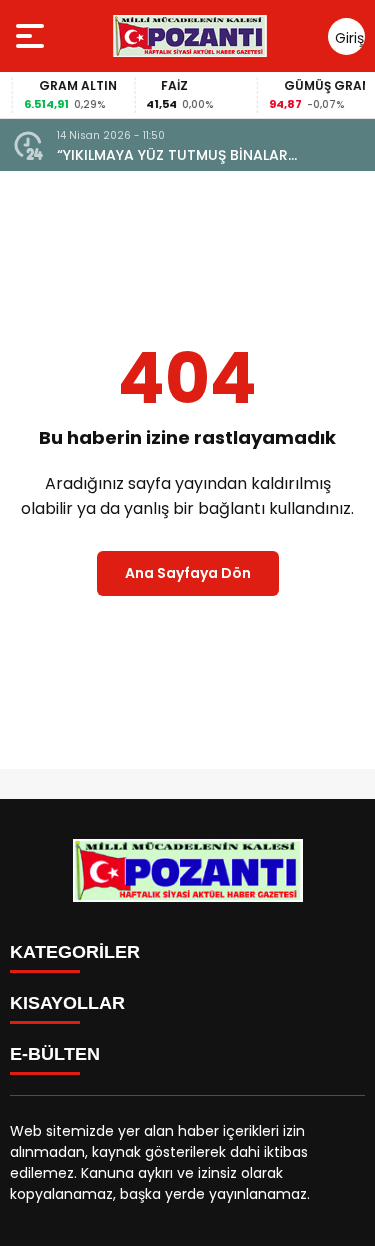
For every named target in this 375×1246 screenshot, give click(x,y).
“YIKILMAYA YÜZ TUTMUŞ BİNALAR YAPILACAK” (172, 155)
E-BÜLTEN (55, 1054)
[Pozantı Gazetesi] (191, 36)
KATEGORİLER (75, 952)
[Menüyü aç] (32, 36)
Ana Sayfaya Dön (188, 573)
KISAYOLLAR (67, 1003)
